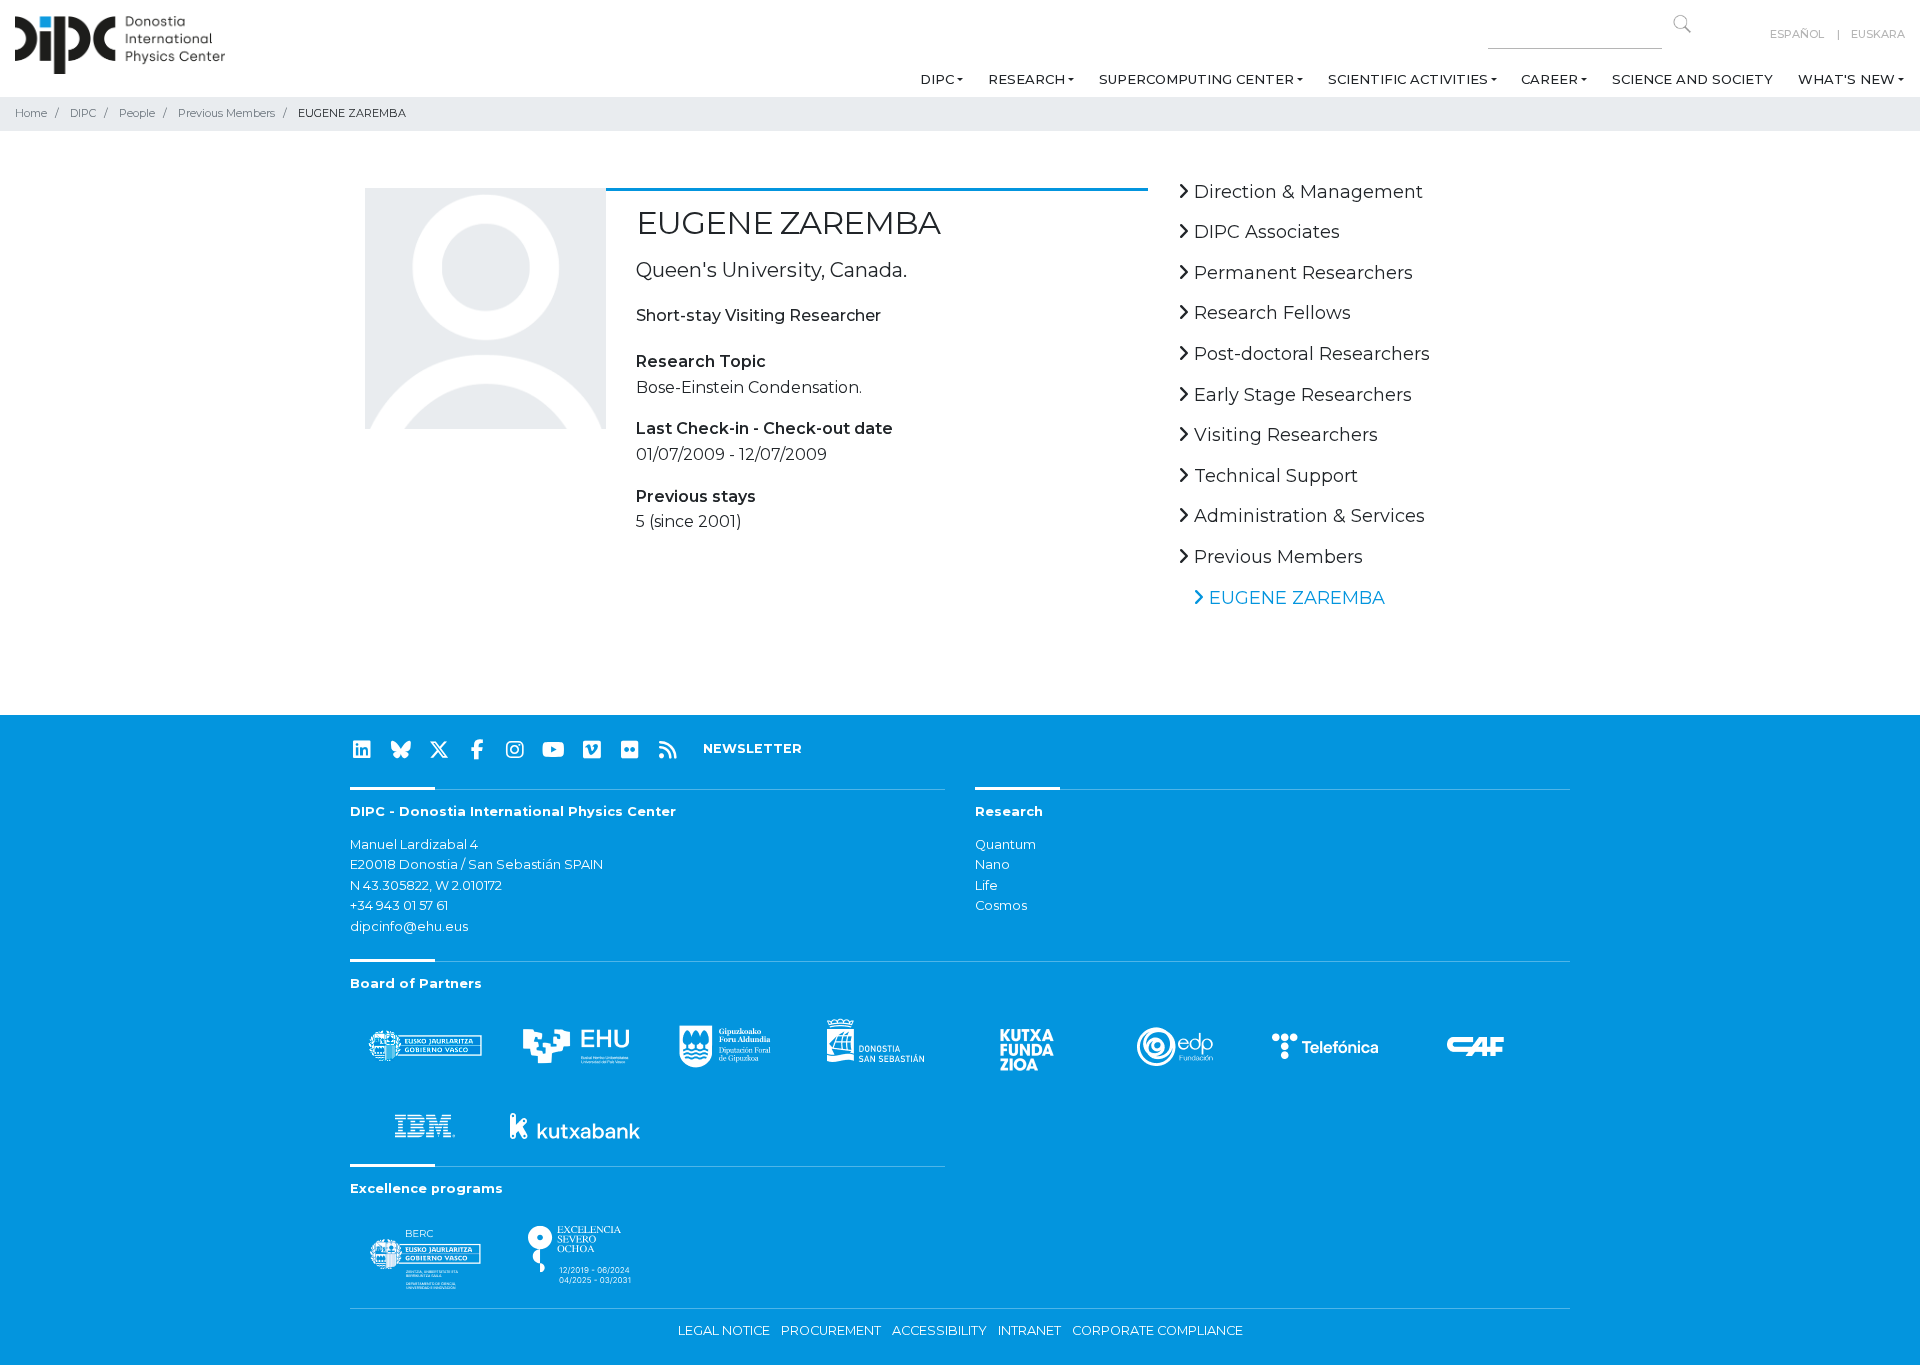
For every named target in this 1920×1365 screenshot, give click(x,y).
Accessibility (939, 1330)
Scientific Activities (1408, 79)
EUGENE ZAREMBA (1294, 598)
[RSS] (668, 750)
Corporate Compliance (1157, 1330)
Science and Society (1692, 79)
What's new (1846, 79)
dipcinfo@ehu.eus (409, 926)
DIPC (937, 79)
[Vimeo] (592, 750)
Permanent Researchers (1301, 273)
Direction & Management (1306, 192)
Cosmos (1001, 905)
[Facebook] (477, 750)
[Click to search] (1682, 24)
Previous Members (226, 113)
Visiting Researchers (1283, 435)
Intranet (1029, 1330)
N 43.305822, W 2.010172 (426, 885)
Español (1797, 34)
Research (1026, 79)
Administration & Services (1307, 516)
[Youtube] (554, 750)
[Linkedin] (362, 750)
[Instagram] (515, 750)
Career (1549, 79)
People (137, 113)
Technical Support (1273, 476)
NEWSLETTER (752, 748)
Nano (992, 864)
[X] (439, 750)
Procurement (831, 1330)
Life (986, 885)
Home (31, 113)
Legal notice (724, 1330)
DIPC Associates (1264, 232)
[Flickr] (630, 750)
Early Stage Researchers (1300, 395)
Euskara (1878, 34)
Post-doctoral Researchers (1309, 354)
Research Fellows (1270, 313)
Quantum (1005, 844)
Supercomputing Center (1196, 79)
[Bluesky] (401, 750)
